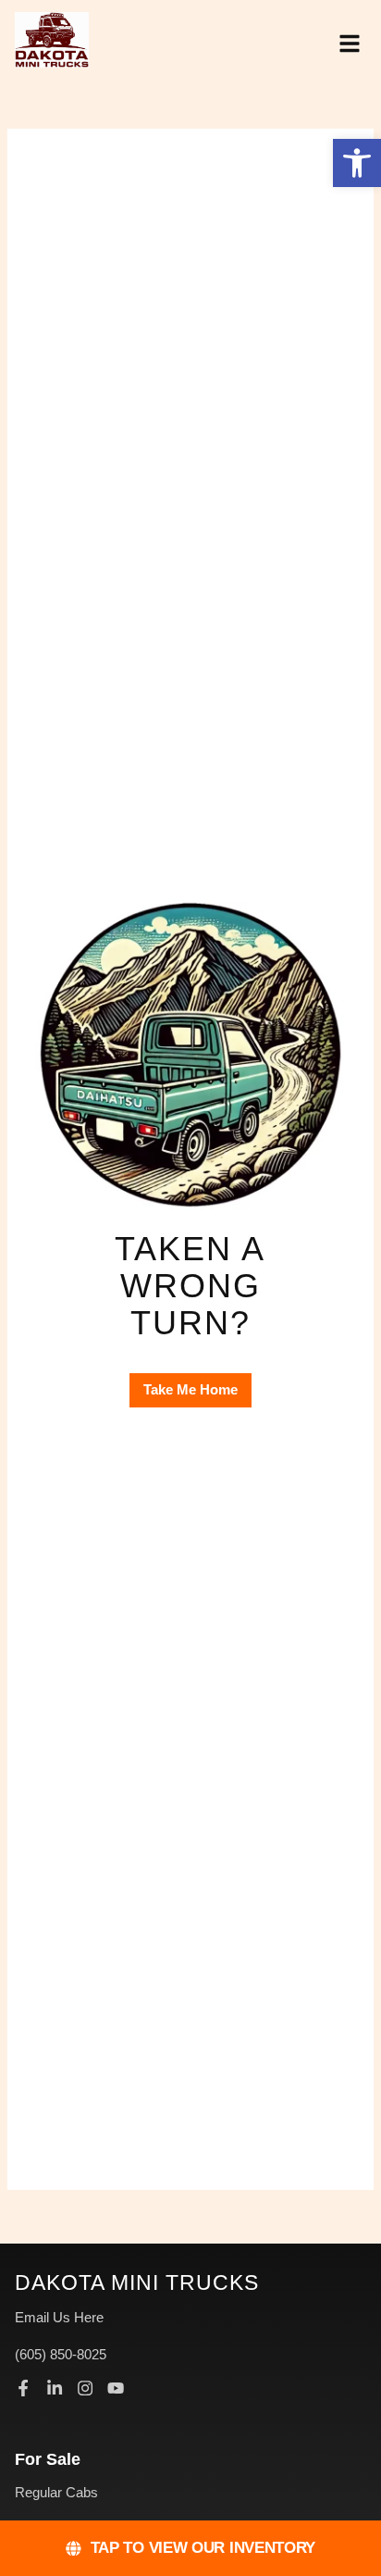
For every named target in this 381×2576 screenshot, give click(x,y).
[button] (357, 163)
